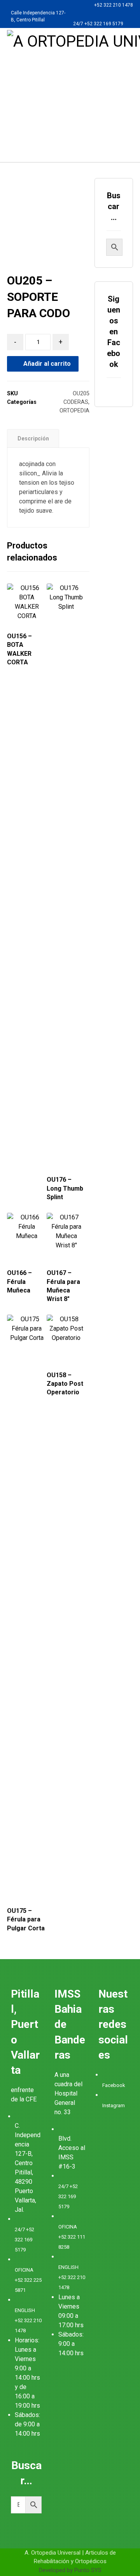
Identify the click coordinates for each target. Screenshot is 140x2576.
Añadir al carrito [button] (72, 1158)
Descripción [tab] (33, 438)
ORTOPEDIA (74, 411)
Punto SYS (88, 2570)
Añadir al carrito (47, 364)
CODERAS (76, 402)
